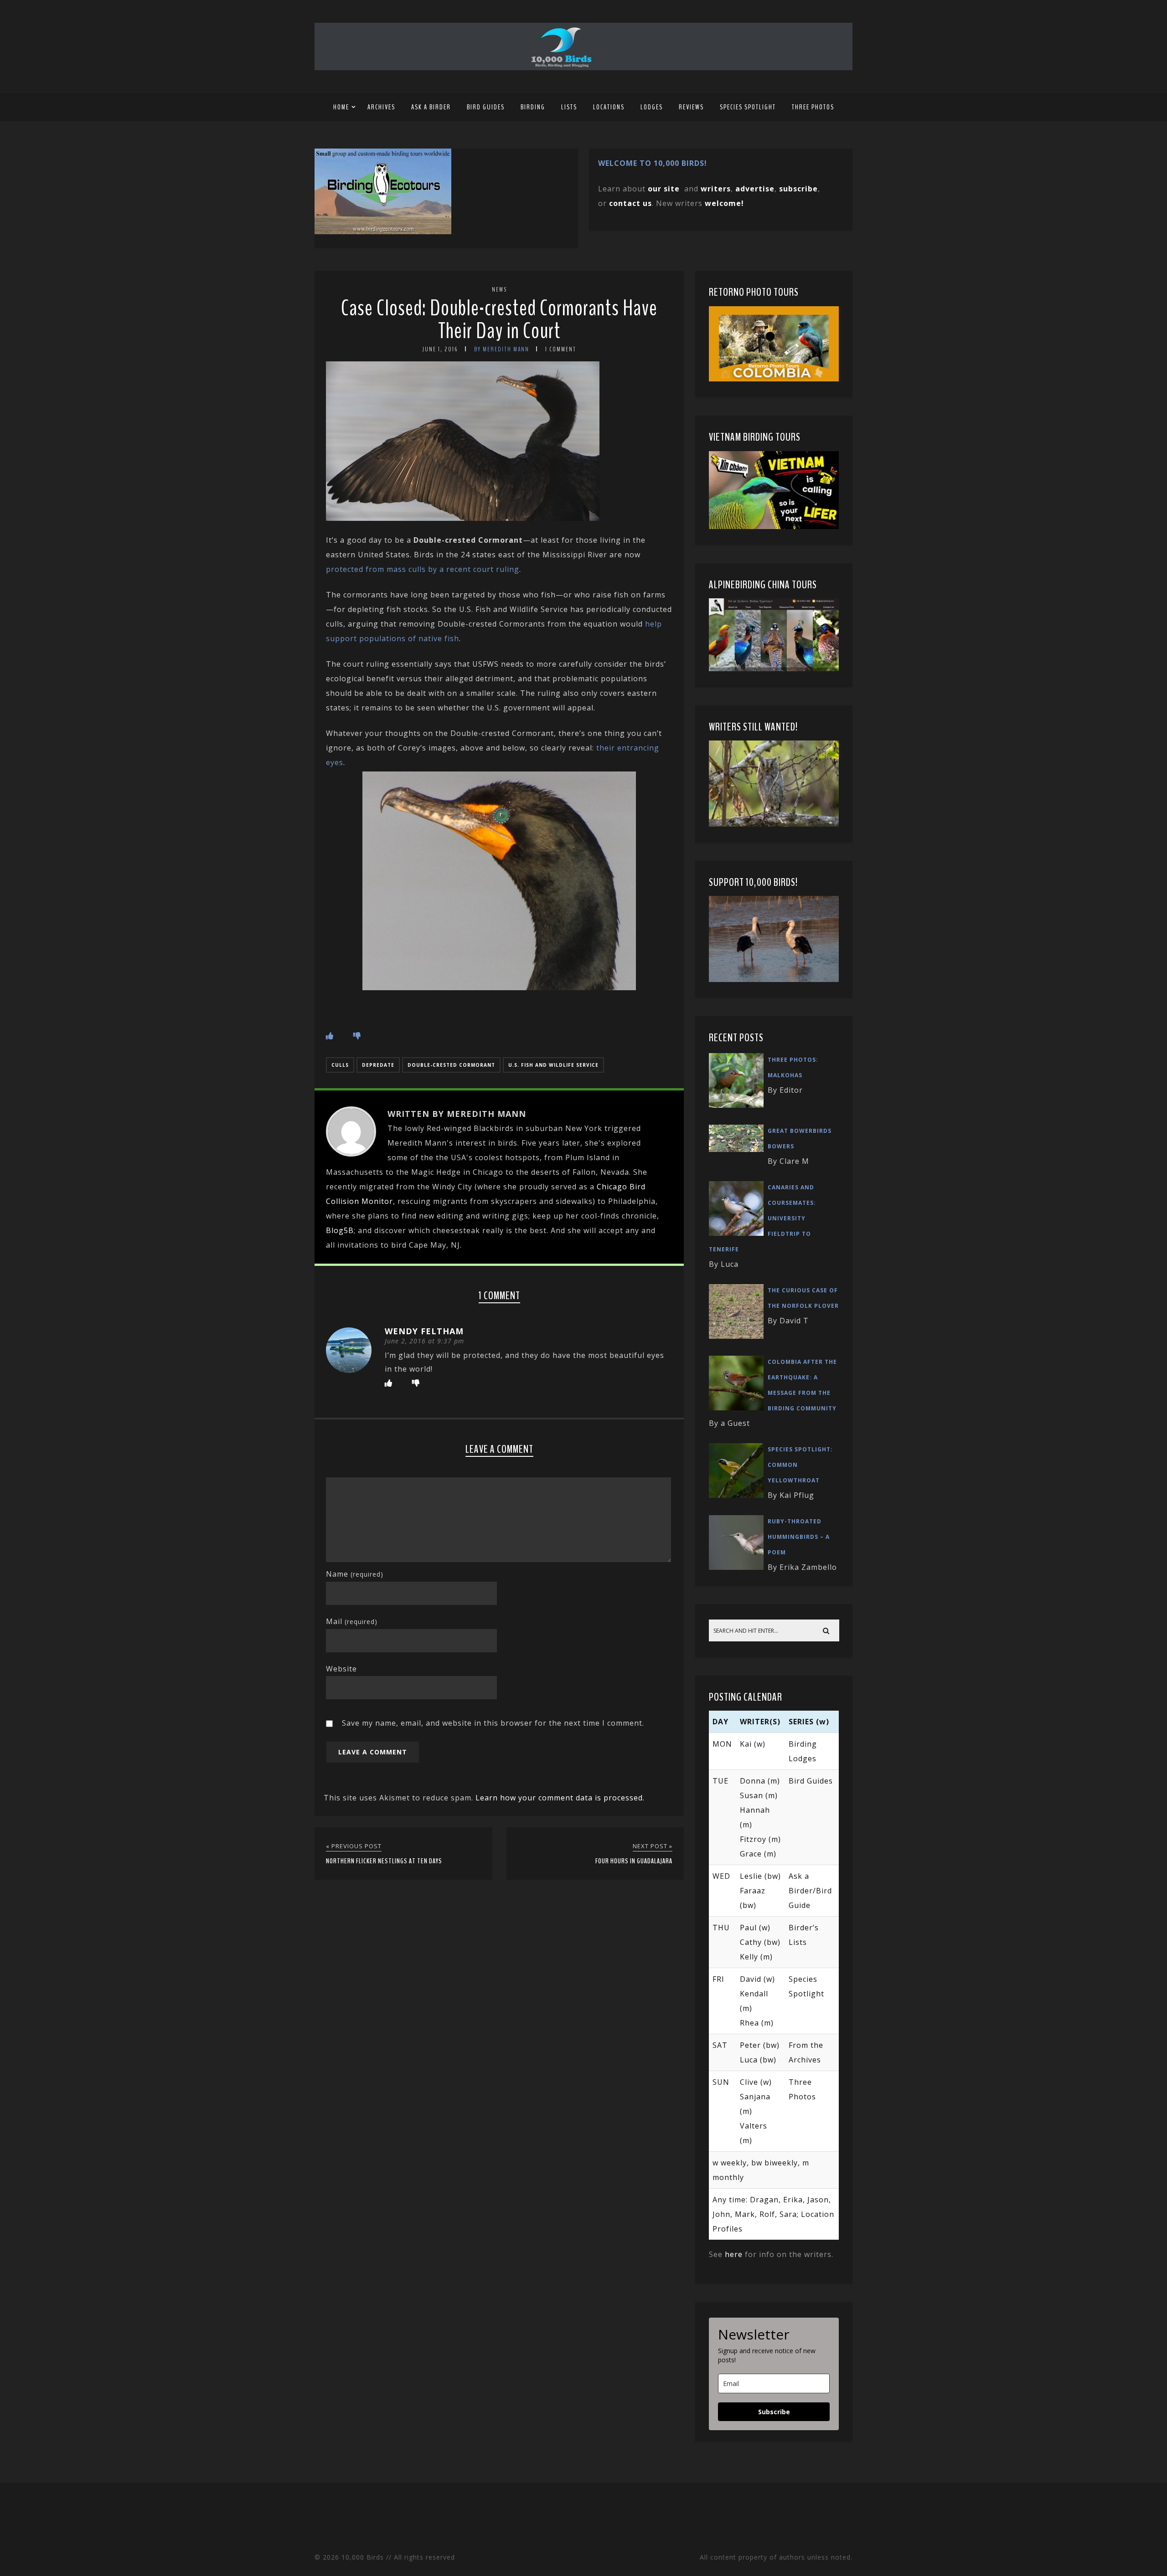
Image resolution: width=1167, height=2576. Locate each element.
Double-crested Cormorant (451, 1065)
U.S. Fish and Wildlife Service (553, 1065)
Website (341, 1669)
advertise (755, 189)
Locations (609, 107)
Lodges (652, 107)
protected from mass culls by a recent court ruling (423, 569)
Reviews (691, 107)
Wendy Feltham (424, 1331)
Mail (352, 1621)
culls (340, 1065)
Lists (569, 107)
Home (341, 107)
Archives (381, 107)
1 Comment (561, 349)
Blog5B (340, 1230)
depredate (378, 1065)
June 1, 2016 (440, 349)
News (499, 290)
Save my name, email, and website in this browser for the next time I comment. (493, 1723)
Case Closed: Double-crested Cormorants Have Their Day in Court (499, 320)
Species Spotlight (748, 107)
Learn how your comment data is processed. (560, 1798)
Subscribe (774, 2412)
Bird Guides (486, 107)
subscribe (798, 189)
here (734, 2254)
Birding (533, 107)
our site (664, 189)
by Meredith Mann (502, 349)
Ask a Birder (431, 107)
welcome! (724, 203)
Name (355, 1574)
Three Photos (813, 107)
